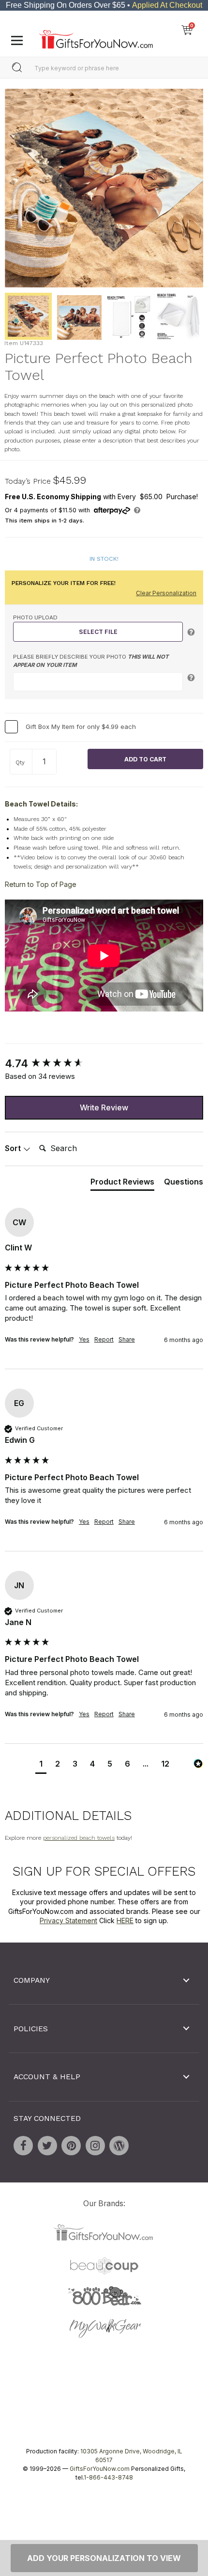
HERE (125, 1920)
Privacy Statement (68, 1920)
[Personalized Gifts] (96, 37)
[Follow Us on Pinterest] (71, 2145)
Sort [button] (14, 1148)
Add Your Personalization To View (104, 2558)
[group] (104, 1064)
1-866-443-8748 (108, 2477)
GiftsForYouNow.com (100, 2469)
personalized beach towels (79, 1838)
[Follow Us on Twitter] (47, 2145)
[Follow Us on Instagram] (95, 2145)
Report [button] (104, 1339)
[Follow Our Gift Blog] (119, 2145)
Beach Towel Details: (41, 804)
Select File (98, 632)
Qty (20, 762)
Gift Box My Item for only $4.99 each (81, 727)
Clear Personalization (166, 593)
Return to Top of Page (41, 884)
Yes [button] (84, 1339)
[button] (41, 1765)
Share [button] (127, 1339)
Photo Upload (35, 617)
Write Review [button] (104, 1107)
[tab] (122, 1184)
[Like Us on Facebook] (23, 2145)
